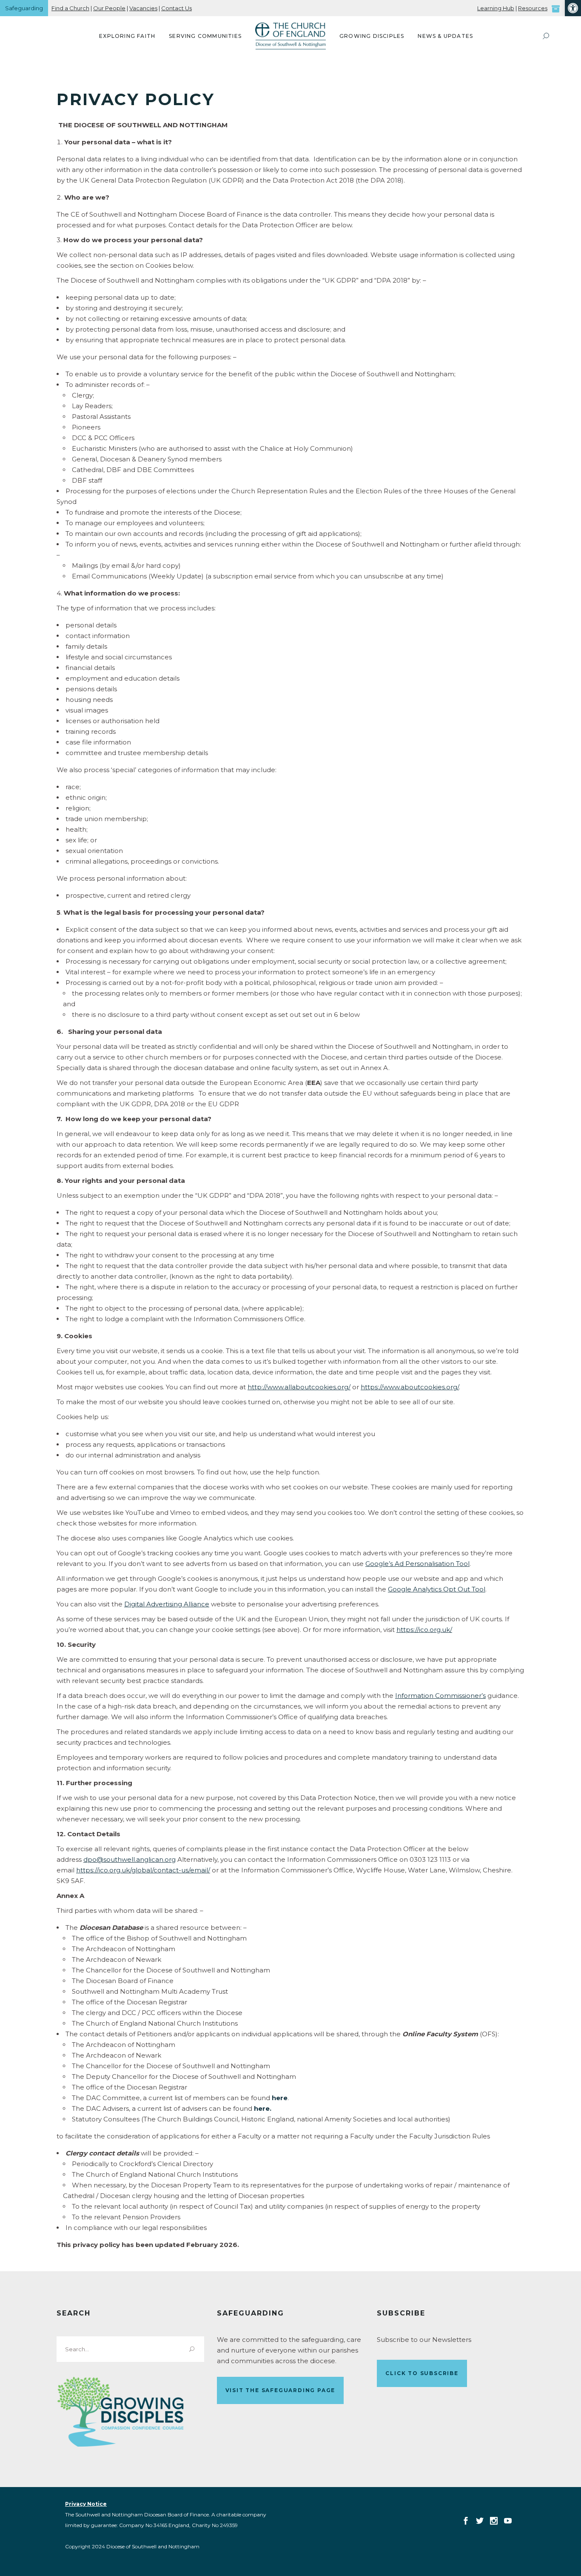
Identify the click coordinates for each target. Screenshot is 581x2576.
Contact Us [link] (177, 8)
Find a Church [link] (70, 8)
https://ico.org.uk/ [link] (424, 1630)
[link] (573, 8)
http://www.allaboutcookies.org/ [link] (299, 1387)
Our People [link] (109, 8)
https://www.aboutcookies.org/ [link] (410, 1387)
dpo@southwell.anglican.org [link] (130, 1859)
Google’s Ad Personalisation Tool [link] (417, 1564)
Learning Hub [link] (496, 8)
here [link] (280, 2098)
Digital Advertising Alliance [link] (167, 1604)
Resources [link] (533, 8)
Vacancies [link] (143, 8)
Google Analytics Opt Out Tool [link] (437, 1589)
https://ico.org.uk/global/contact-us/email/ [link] (143, 1870)
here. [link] (263, 2108)
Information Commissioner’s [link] (440, 1696)
